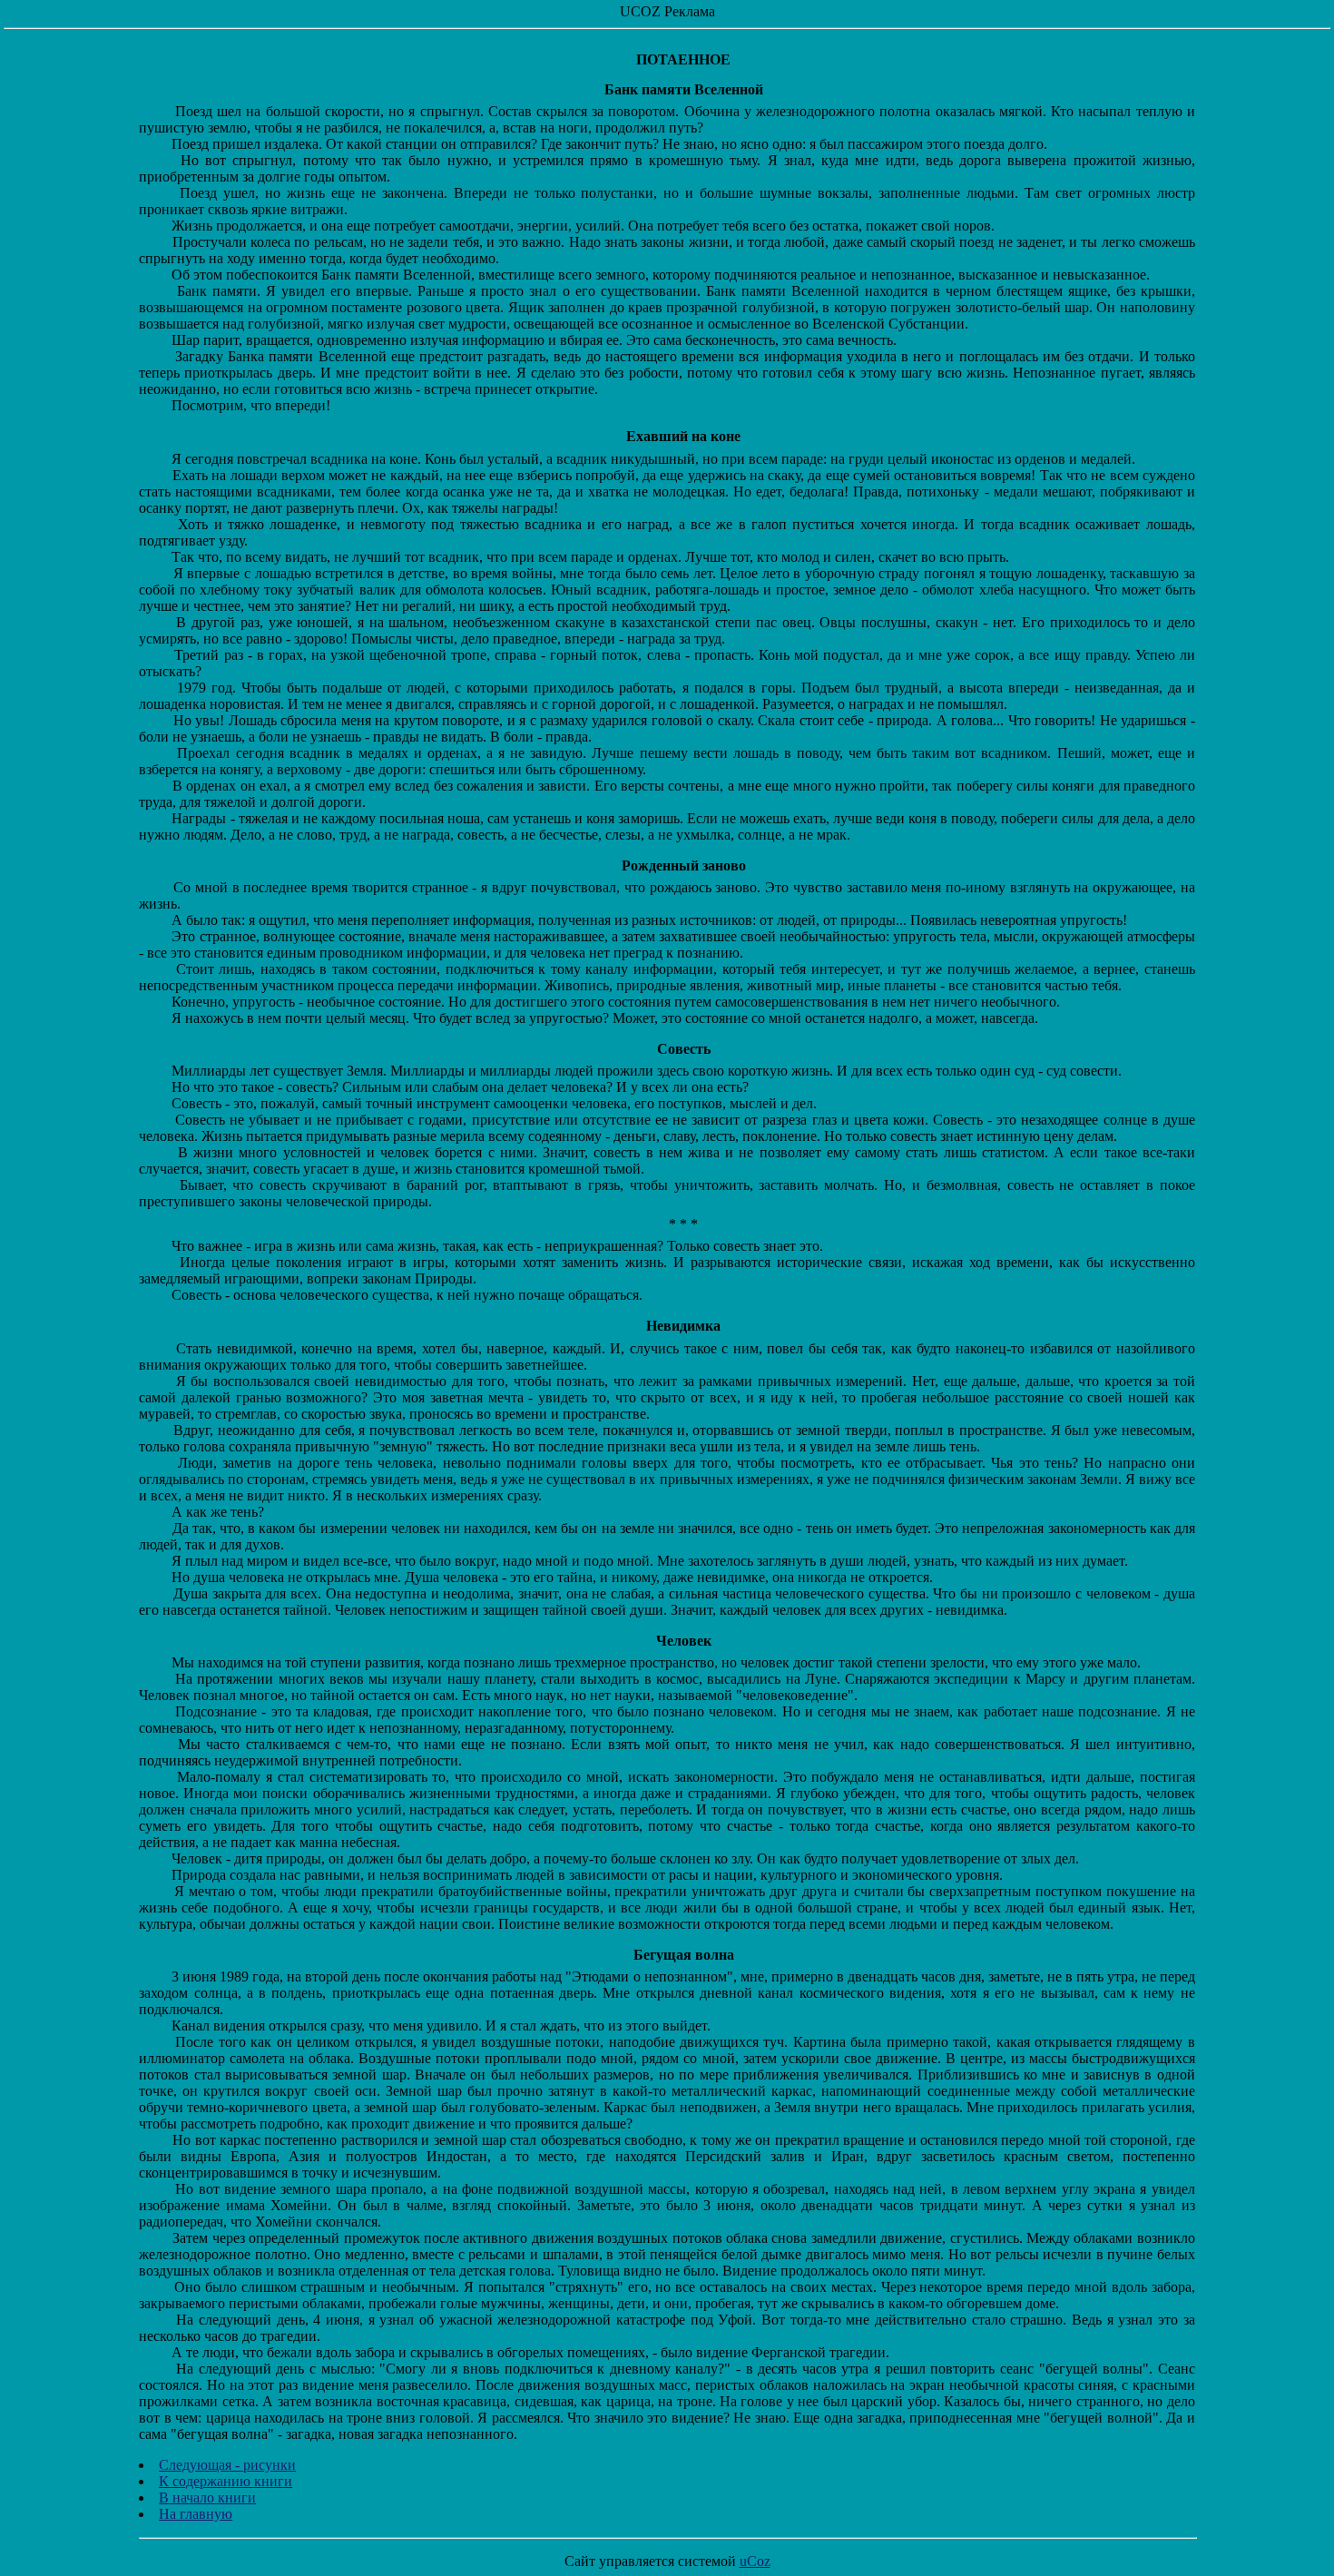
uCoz (755, 2561)
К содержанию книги (226, 2481)
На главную (196, 2514)
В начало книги (207, 2497)
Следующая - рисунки (227, 2465)
